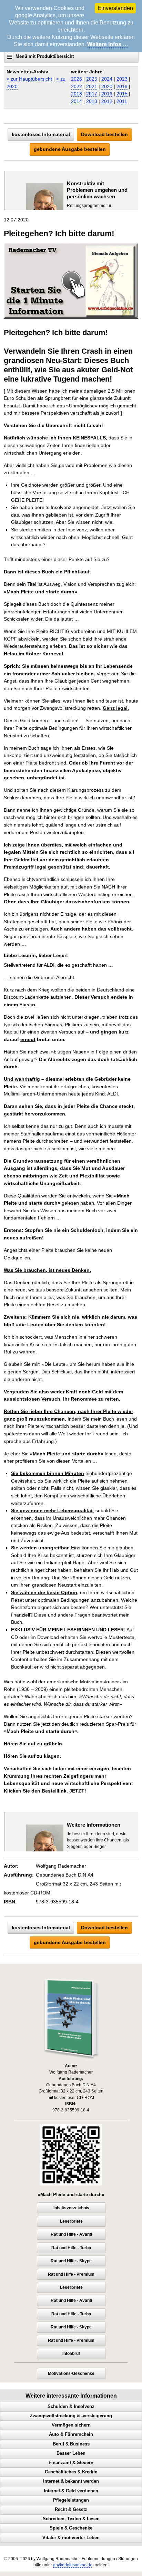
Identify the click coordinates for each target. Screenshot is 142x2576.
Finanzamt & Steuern (71, 2463)
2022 (77, 86)
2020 (107, 86)
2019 (122, 86)
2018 (77, 94)
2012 (107, 101)
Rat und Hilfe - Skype (71, 2261)
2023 (122, 79)
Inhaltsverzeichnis (71, 2208)
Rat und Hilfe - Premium (71, 2274)
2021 (92, 86)
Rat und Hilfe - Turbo (71, 2248)
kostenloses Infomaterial (41, 134)
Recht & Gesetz (71, 2510)
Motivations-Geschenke (71, 2374)
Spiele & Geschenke (71, 2528)
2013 (92, 101)
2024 (107, 79)
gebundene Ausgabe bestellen (70, 149)
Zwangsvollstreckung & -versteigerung (71, 2416)
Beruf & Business (71, 2444)
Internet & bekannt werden (71, 2481)
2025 (92, 79)
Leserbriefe (71, 2221)
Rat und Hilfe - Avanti (71, 2234)
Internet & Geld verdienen (71, 2491)
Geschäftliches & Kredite (71, 2472)
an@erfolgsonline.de (73, 2565)
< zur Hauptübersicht (29, 79)
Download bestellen (104, 134)
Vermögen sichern (71, 2425)
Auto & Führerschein (71, 2434)
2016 (107, 94)
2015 (122, 94)
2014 (77, 101)
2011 (122, 101)
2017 (92, 94)
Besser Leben (71, 2453)
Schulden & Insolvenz (71, 2407)
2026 (77, 79)
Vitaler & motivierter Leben (71, 2538)
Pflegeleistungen (71, 2500)
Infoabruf (71, 2354)
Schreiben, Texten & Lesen (71, 2519)
